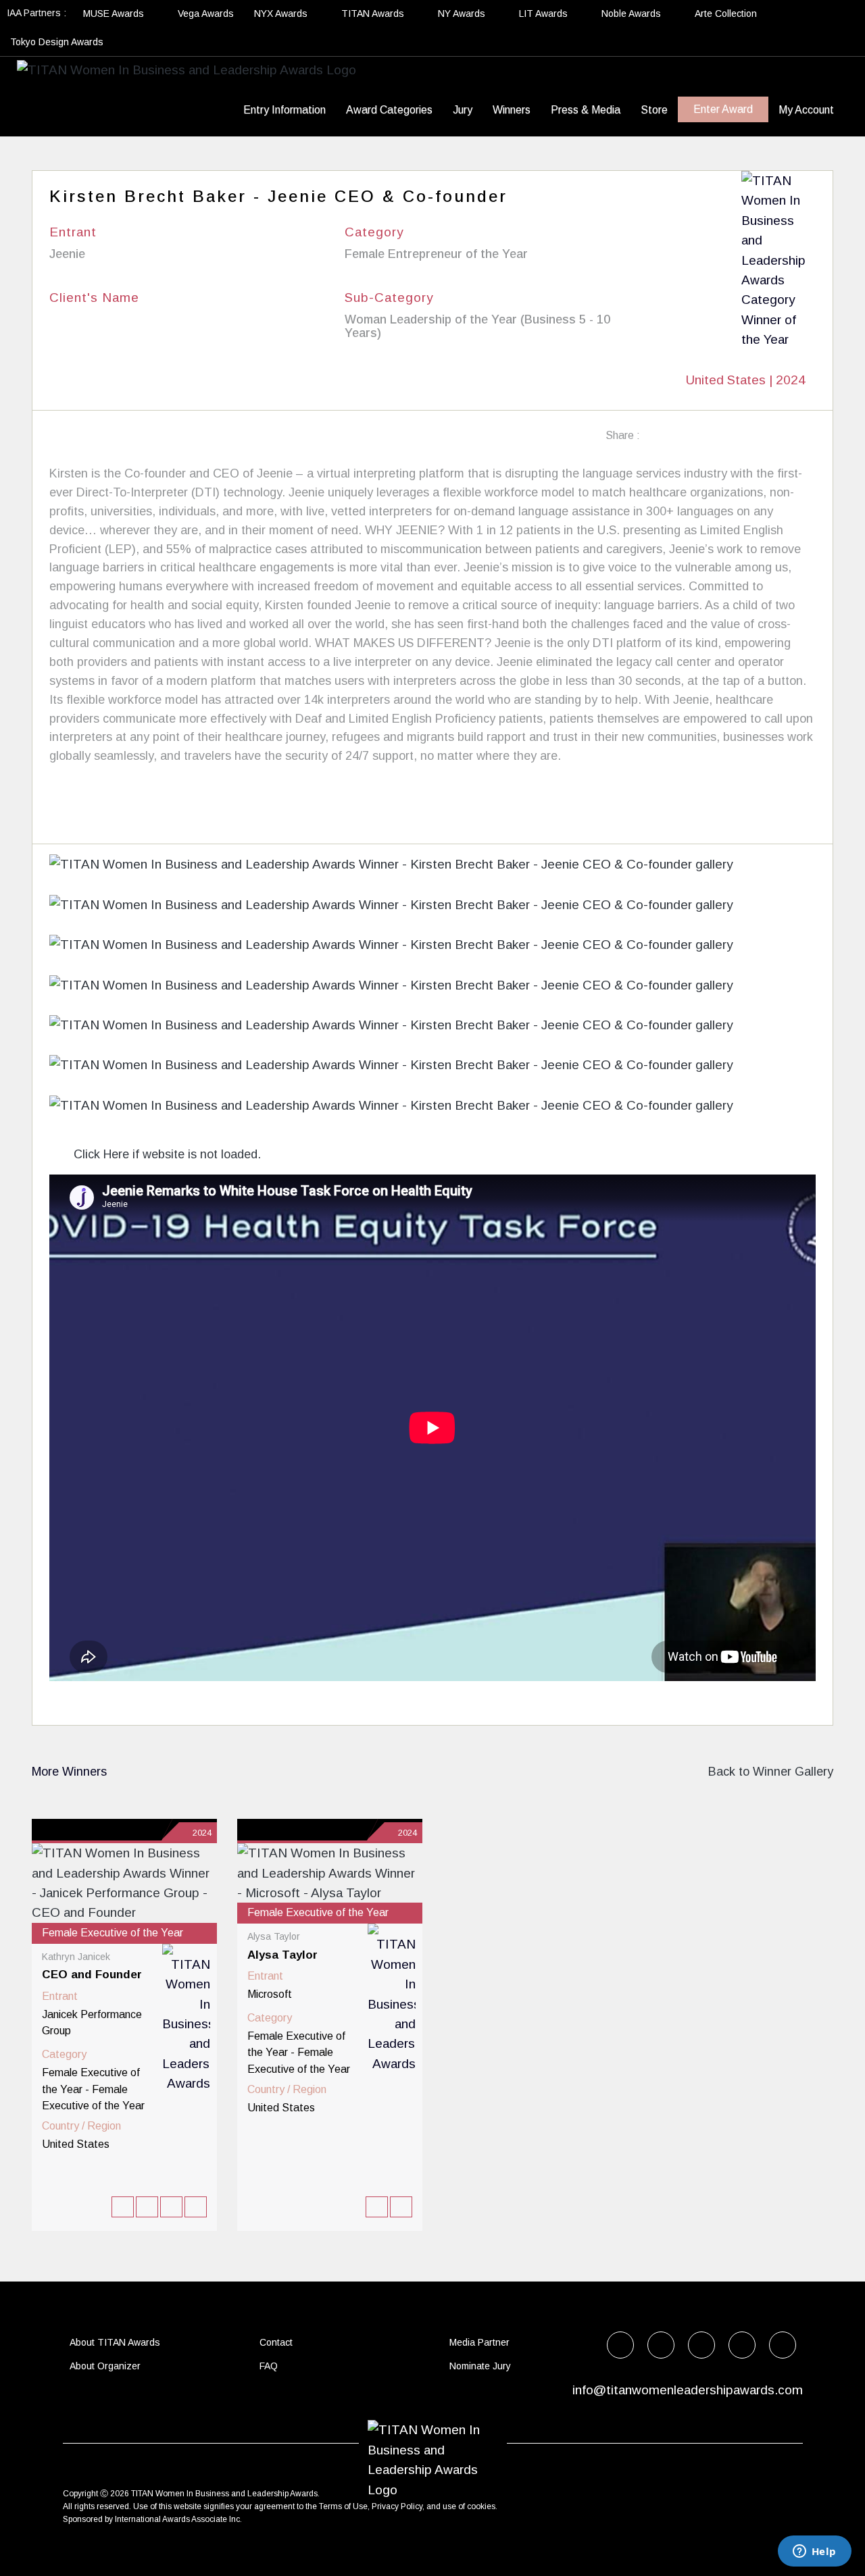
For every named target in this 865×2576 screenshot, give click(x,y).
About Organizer (105, 2366)
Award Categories (389, 110)
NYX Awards (282, 14)
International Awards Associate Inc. (178, 2519)
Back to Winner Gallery (767, 1772)
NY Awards (463, 14)
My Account (806, 110)
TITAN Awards (374, 14)
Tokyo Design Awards (57, 42)
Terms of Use (343, 2506)
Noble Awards (633, 14)
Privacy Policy (397, 2506)
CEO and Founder (92, 1975)
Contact (276, 2342)
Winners (512, 110)
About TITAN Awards (115, 2342)
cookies (481, 2506)
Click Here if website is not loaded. (166, 1154)
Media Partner (479, 2342)
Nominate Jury (480, 2366)
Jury (463, 110)
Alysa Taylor (282, 1955)
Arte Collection (727, 14)
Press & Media (586, 110)
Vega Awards (206, 14)
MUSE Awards (115, 14)
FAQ (269, 2366)
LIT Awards (545, 14)
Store (654, 110)
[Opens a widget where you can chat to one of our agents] (814, 2552)
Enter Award (723, 109)
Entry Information (285, 110)
